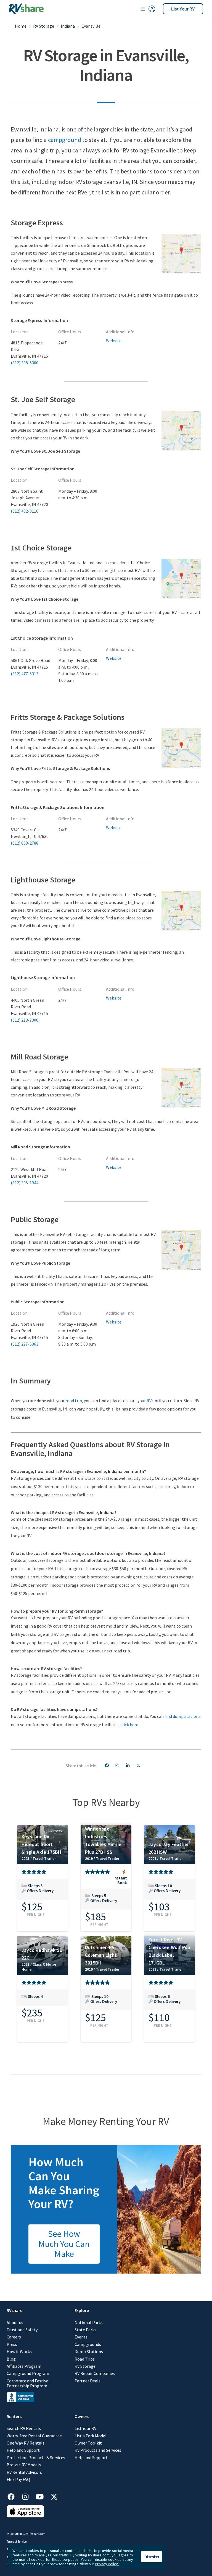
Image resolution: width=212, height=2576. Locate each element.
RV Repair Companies (95, 2373)
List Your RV (183, 9)
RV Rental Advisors (24, 2472)
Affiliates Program (24, 2366)
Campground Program (28, 2373)
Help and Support (23, 2450)
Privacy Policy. (107, 2564)
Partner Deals (88, 2381)
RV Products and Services (98, 2450)
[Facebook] (14, 2496)
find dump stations (182, 1716)
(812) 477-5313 (25, 674)
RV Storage (44, 26)
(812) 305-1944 (25, 1183)
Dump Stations (89, 2351)
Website (114, 341)
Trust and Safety (22, 2330)
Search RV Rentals (24, 2428)
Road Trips (85, 2359)
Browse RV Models (24, 2465)
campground (65, 140)
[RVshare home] (26, 9)
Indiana (68, 26)
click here (129, 1725)
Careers (14, 2337)
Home (21, 26)
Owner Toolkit (88, 2443)
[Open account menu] (148, 9)
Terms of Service (17, 2541)
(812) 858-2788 (25, 843)
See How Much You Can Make (64, 2244)
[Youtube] (43, 2496)
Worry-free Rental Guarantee (34, 2436)
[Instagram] (28, 2496)
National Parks (89, 2322)
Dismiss (152, 2557)
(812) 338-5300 (25, 363)
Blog (11, 2359)
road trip (74, 1401)
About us (15, 2322)
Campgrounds (88, 2344)
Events (81, 2337)
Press (12, 2344)
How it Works (19, 2351)
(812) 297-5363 (25, 1344)
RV (149, 1401)
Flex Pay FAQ (18, 2479)
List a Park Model (91, 2436)
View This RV (43, 1892)
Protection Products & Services (36, 2458)
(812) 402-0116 (25, 511)
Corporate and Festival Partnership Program (28, 2383)
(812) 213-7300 (25, 1020)
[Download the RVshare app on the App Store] (25, 2516)
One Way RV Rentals (26, 2443)
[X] (54, 2496)
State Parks (85, 2330)
